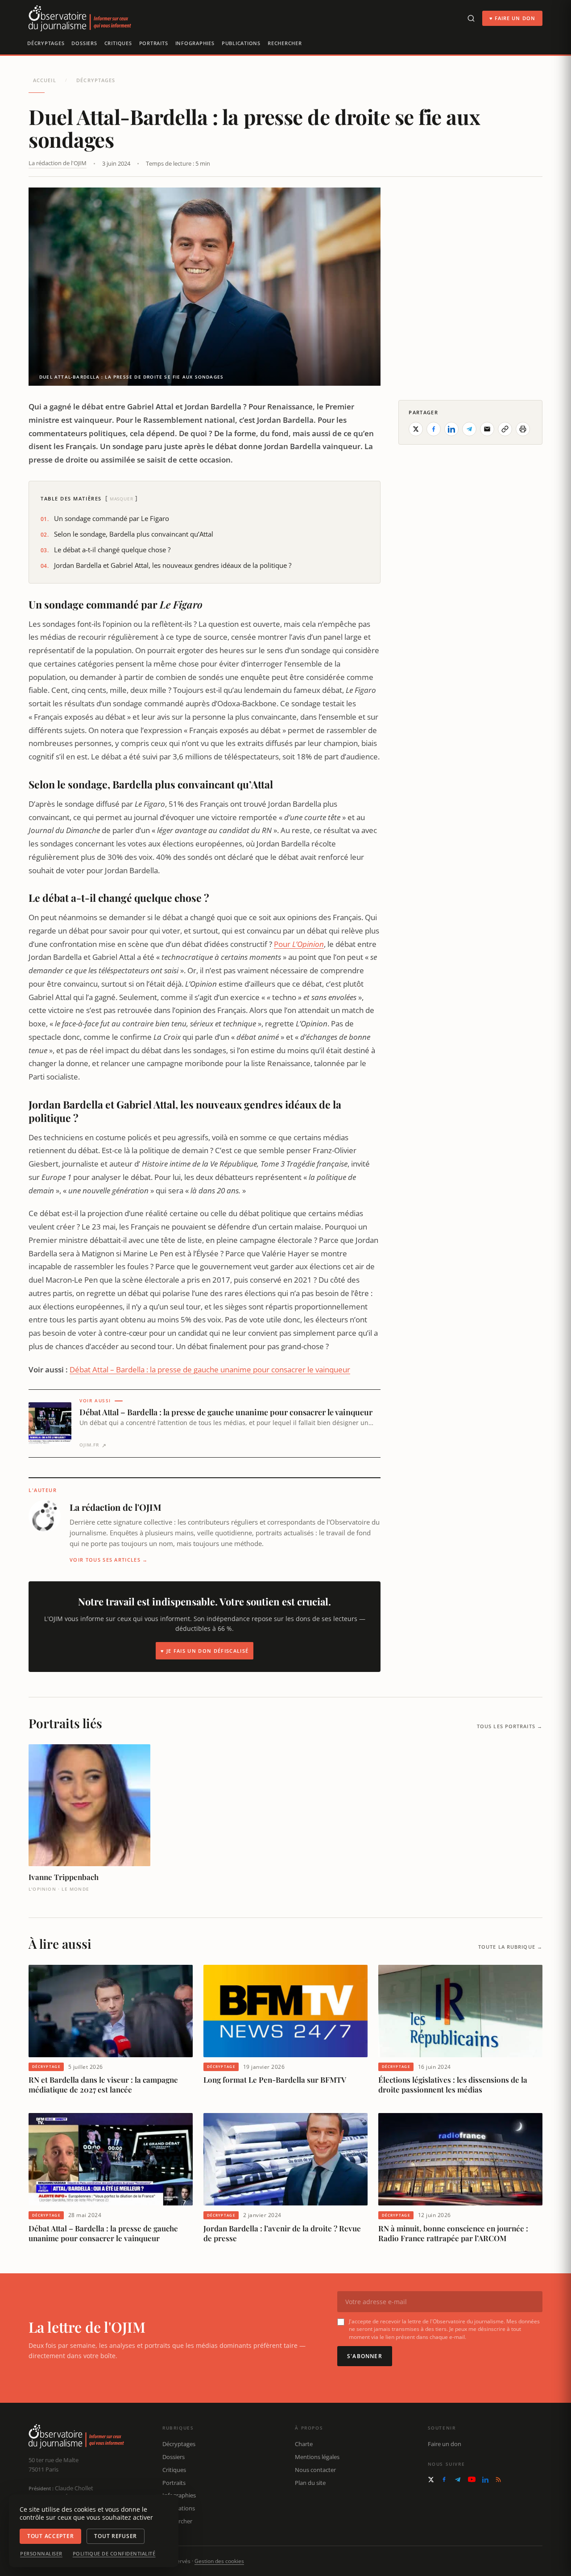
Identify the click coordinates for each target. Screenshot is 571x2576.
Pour (299, 944)
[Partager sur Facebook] (434, 429)
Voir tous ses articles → (109, 1560)
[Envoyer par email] (487, 429)
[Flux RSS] (498, 2480)
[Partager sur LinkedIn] (451, 429)
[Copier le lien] (505, 429)
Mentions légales (317, 2457)
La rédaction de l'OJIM (58, 163)
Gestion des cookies (219, 2561)
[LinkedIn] (485, 2480)
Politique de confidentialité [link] (114, 2554)
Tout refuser (116, 2536)
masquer (122, 499)
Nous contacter (315, 2470)
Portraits (154, 43)
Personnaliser (41, 2554)
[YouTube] (472, 2479)
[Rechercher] (471, 18)
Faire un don (445, 2444)
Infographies (195, 43)
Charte (304, 2444)
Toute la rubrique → (510, 1947)
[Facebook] (444, 2479)
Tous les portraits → (510, 1726)
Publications (241, 43)
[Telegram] (458, 2480)
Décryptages (46, 43)
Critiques (118, 43)
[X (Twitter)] (431, 2480)
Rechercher (285, 43)
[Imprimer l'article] (523, 429)
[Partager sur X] (416, 429)
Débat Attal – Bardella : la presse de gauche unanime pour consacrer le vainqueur (210, 1369)
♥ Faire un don (512, 18)
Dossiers (84, 43)
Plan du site (310, 2483)
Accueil (45, 80)
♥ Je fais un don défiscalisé (205, 1651)
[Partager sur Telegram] (469, 429)
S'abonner (365, 2356)
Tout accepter (50, 2536)
